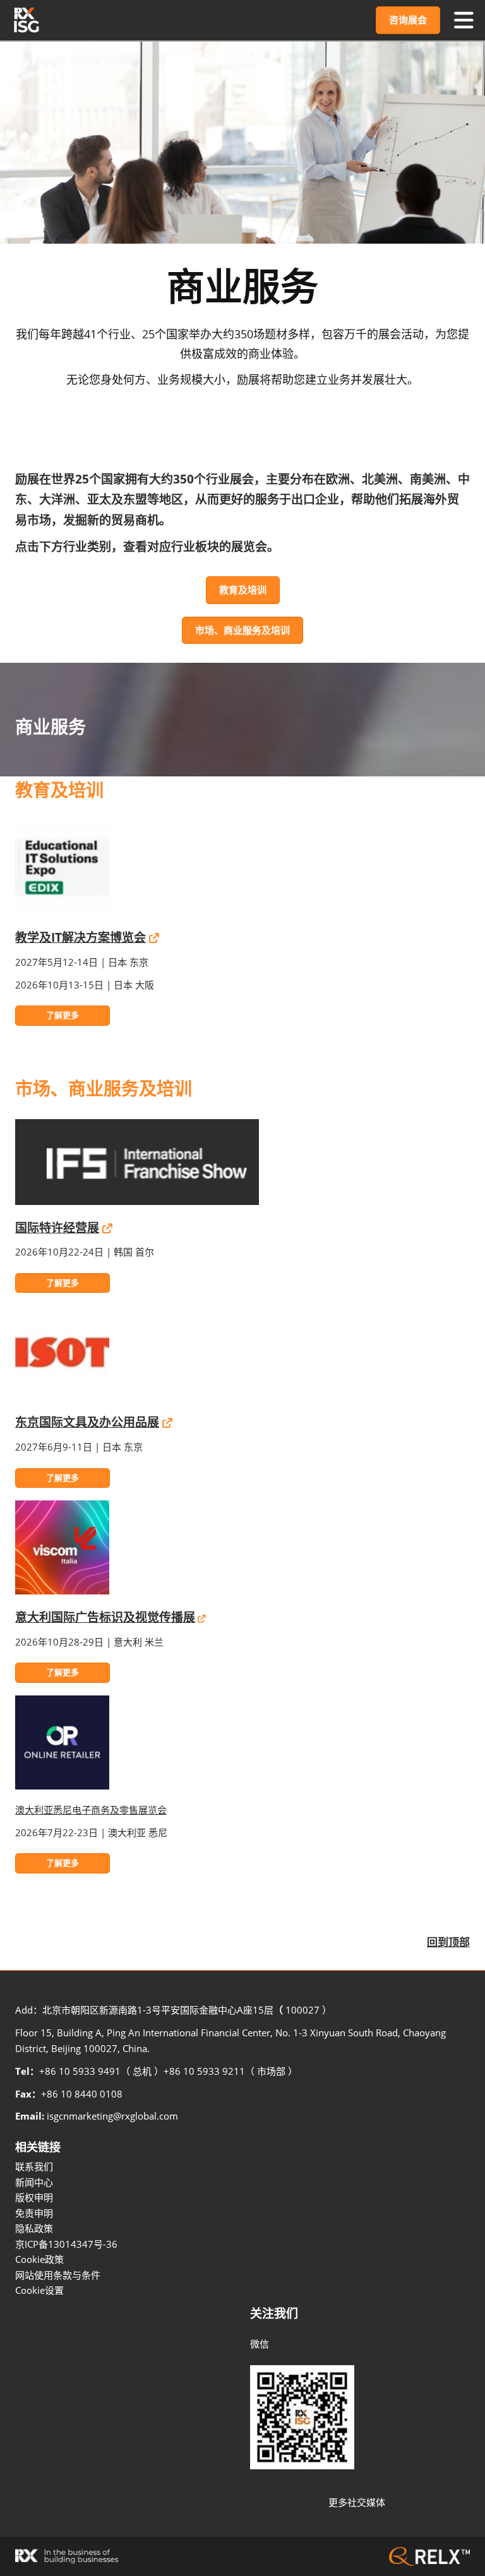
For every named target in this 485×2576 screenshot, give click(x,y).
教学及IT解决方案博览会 (81, 937)
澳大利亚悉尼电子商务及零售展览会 (91, 1810)
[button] (408, 20)
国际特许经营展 (57, 1228)
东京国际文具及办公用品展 (87, 1422)
